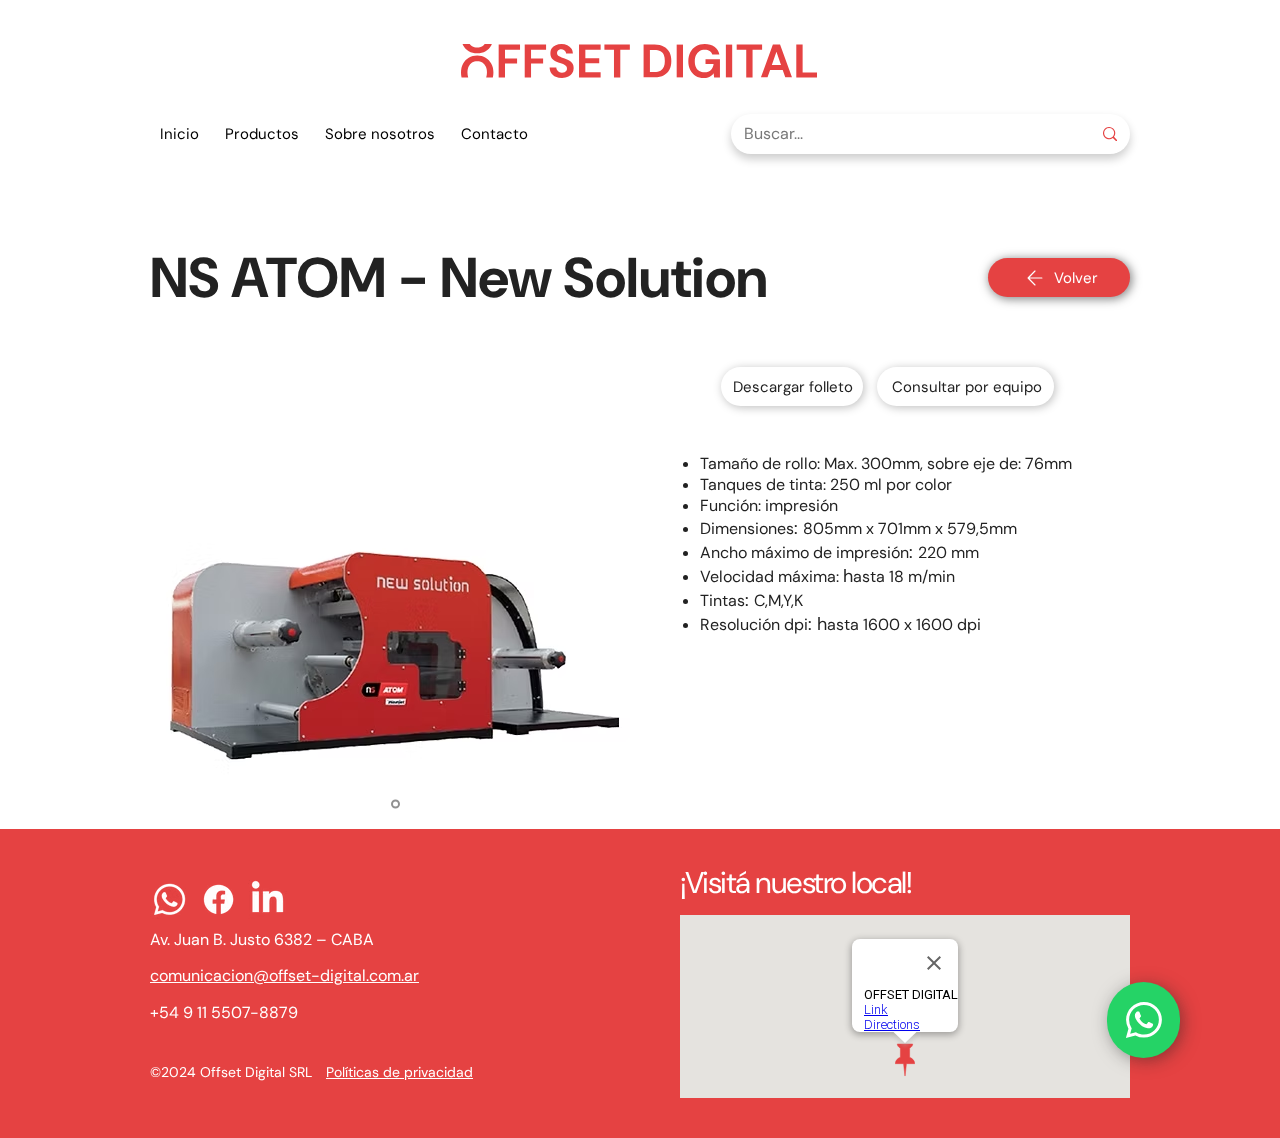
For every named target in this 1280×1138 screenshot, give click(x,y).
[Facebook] (218, 899)
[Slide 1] (395, 804)
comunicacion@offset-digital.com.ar (284, 975)
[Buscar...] (1109, 134)
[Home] (1143, 1020)
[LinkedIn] (267, 899)
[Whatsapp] (169, 899)
